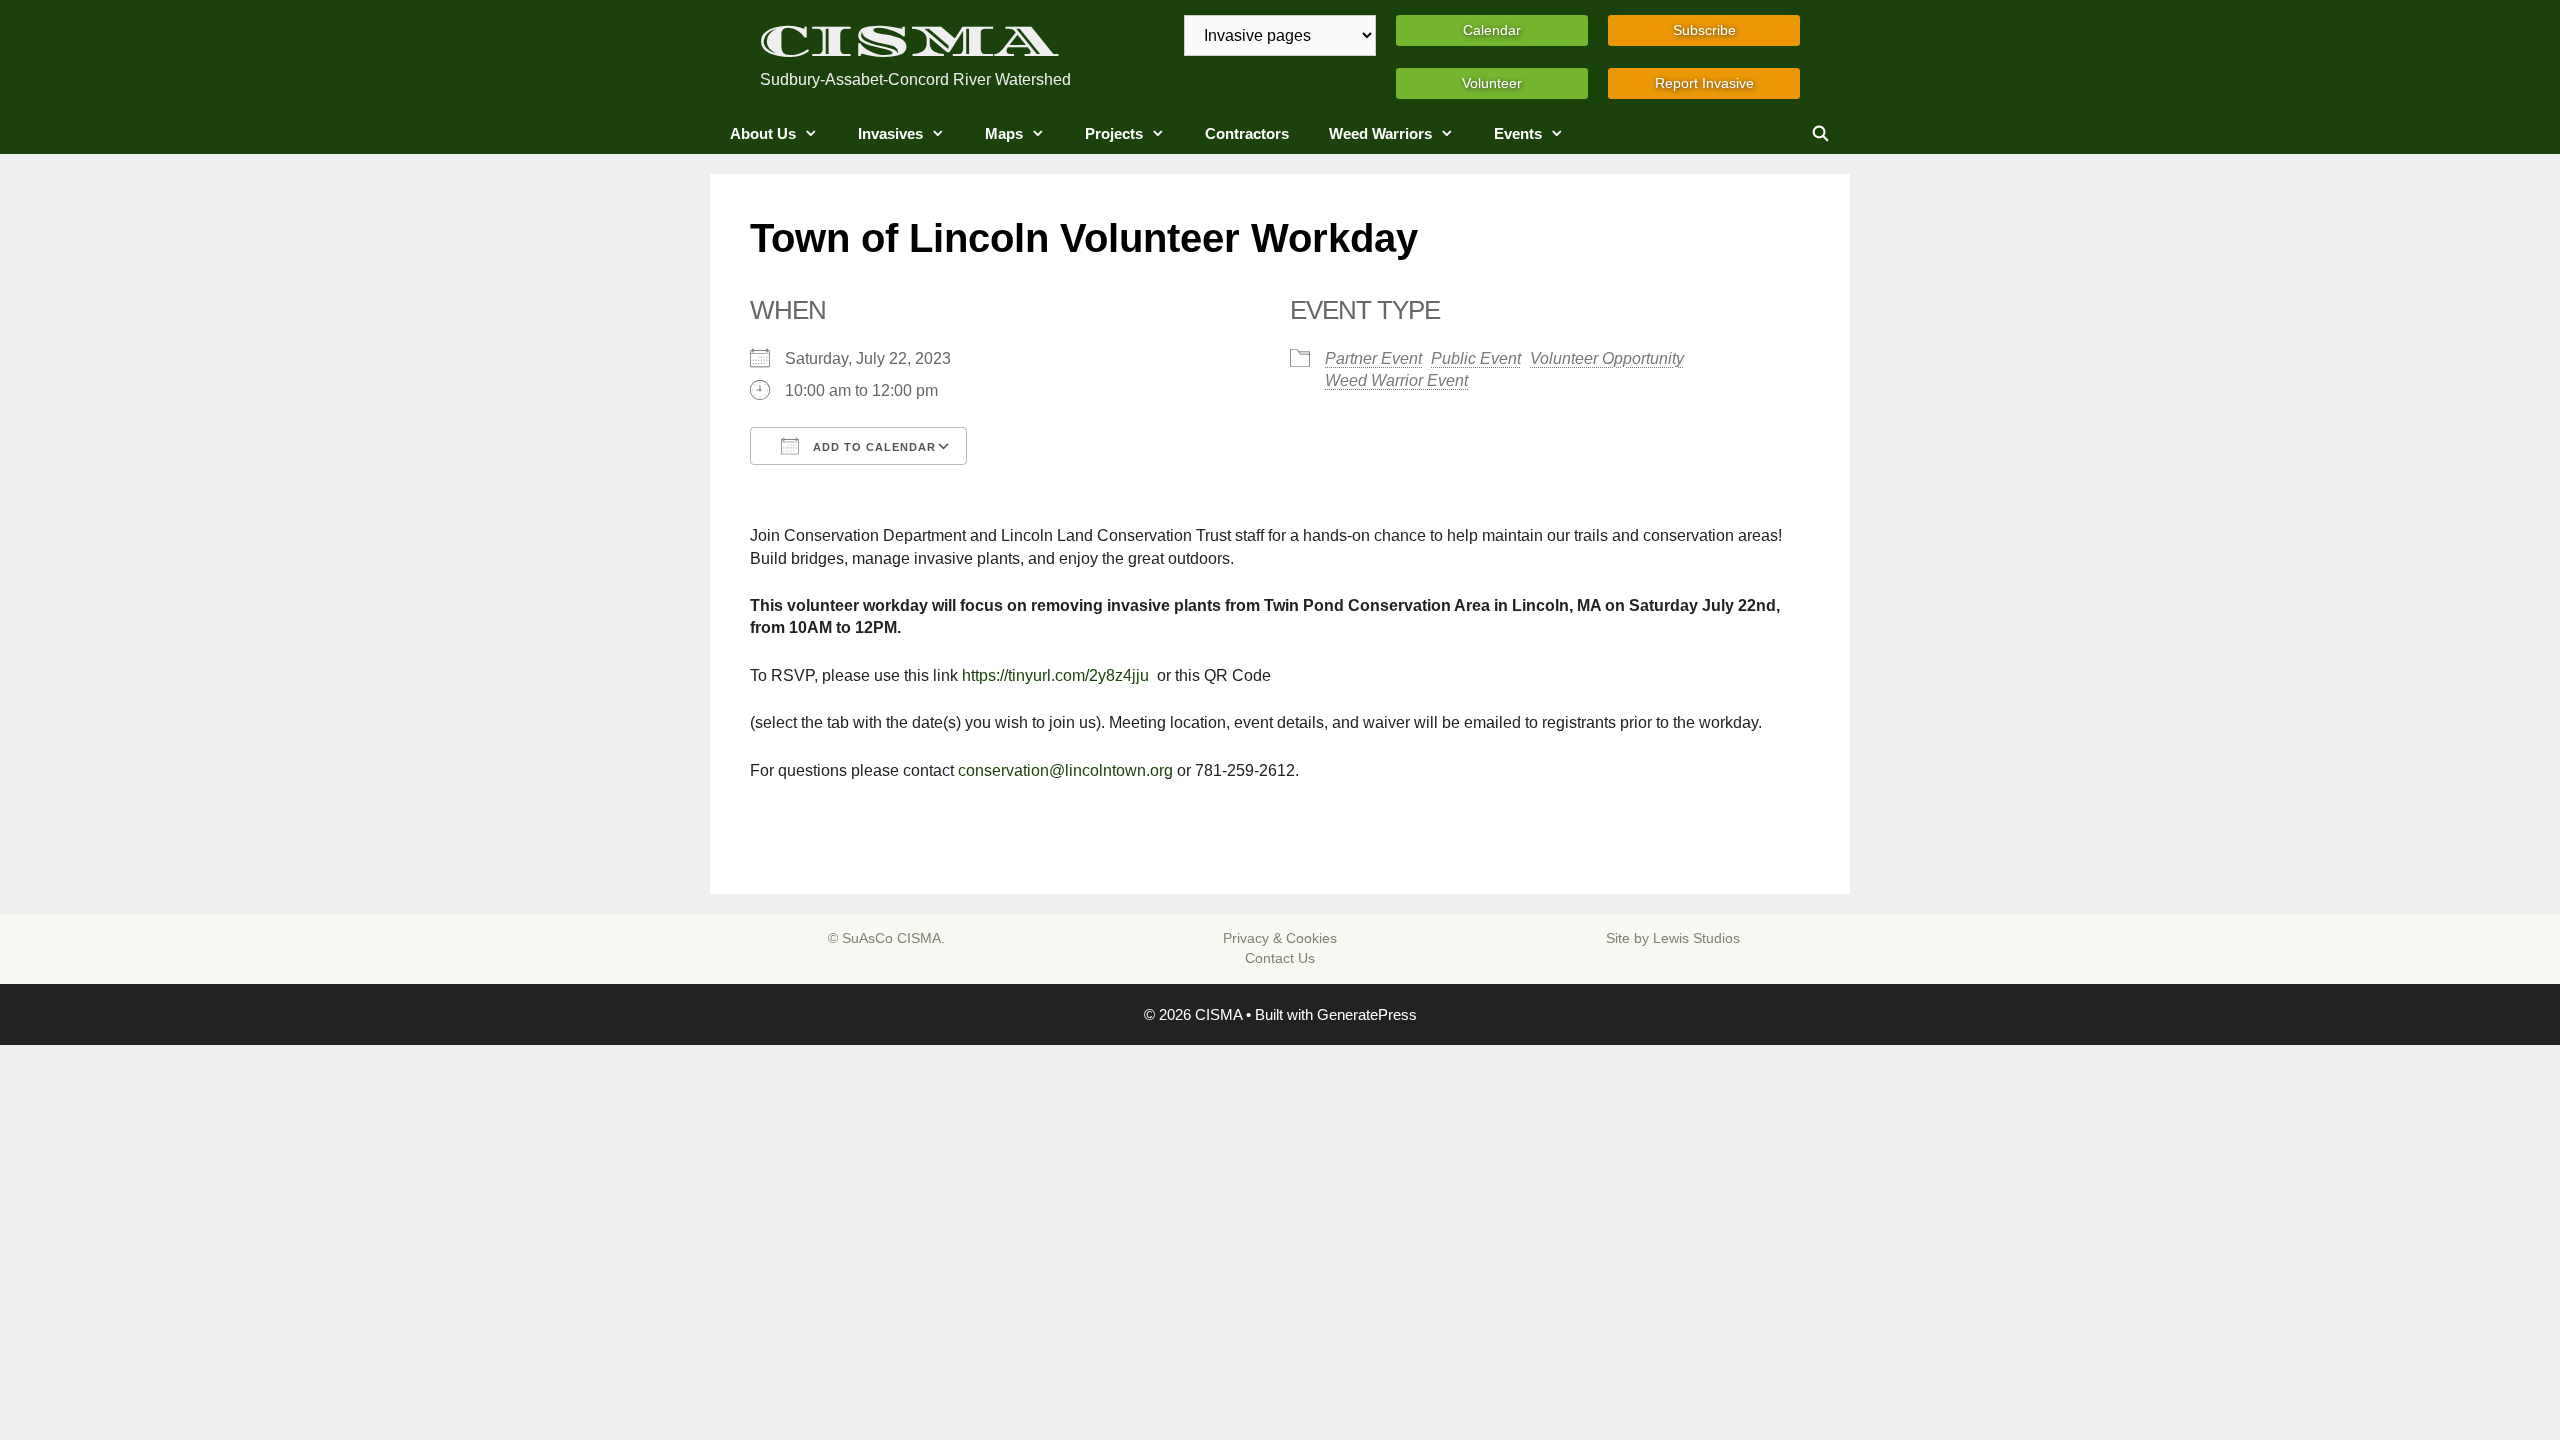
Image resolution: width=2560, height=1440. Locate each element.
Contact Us (1280, 958)
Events (1518, 133)
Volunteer (1492, 83)
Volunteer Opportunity (1607, 358)
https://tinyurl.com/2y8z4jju (1055, 675)
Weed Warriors (1380, 133)
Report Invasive (1704, 83)
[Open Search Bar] (1820, 134)
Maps (1004, 133)
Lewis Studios (1696, 938)
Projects (1114, 133)
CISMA (909, 41)
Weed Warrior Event (1396, 380)
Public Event (1476, 358)
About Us (763, 133)
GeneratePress (1367, 1014)
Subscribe (1704, 30)
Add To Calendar (872, 447)
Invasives (890, 133)
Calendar (1492, 30)
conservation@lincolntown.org (1065, 770)
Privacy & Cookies (1280, 938)
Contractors (1247, 133)
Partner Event (1373, 358)
